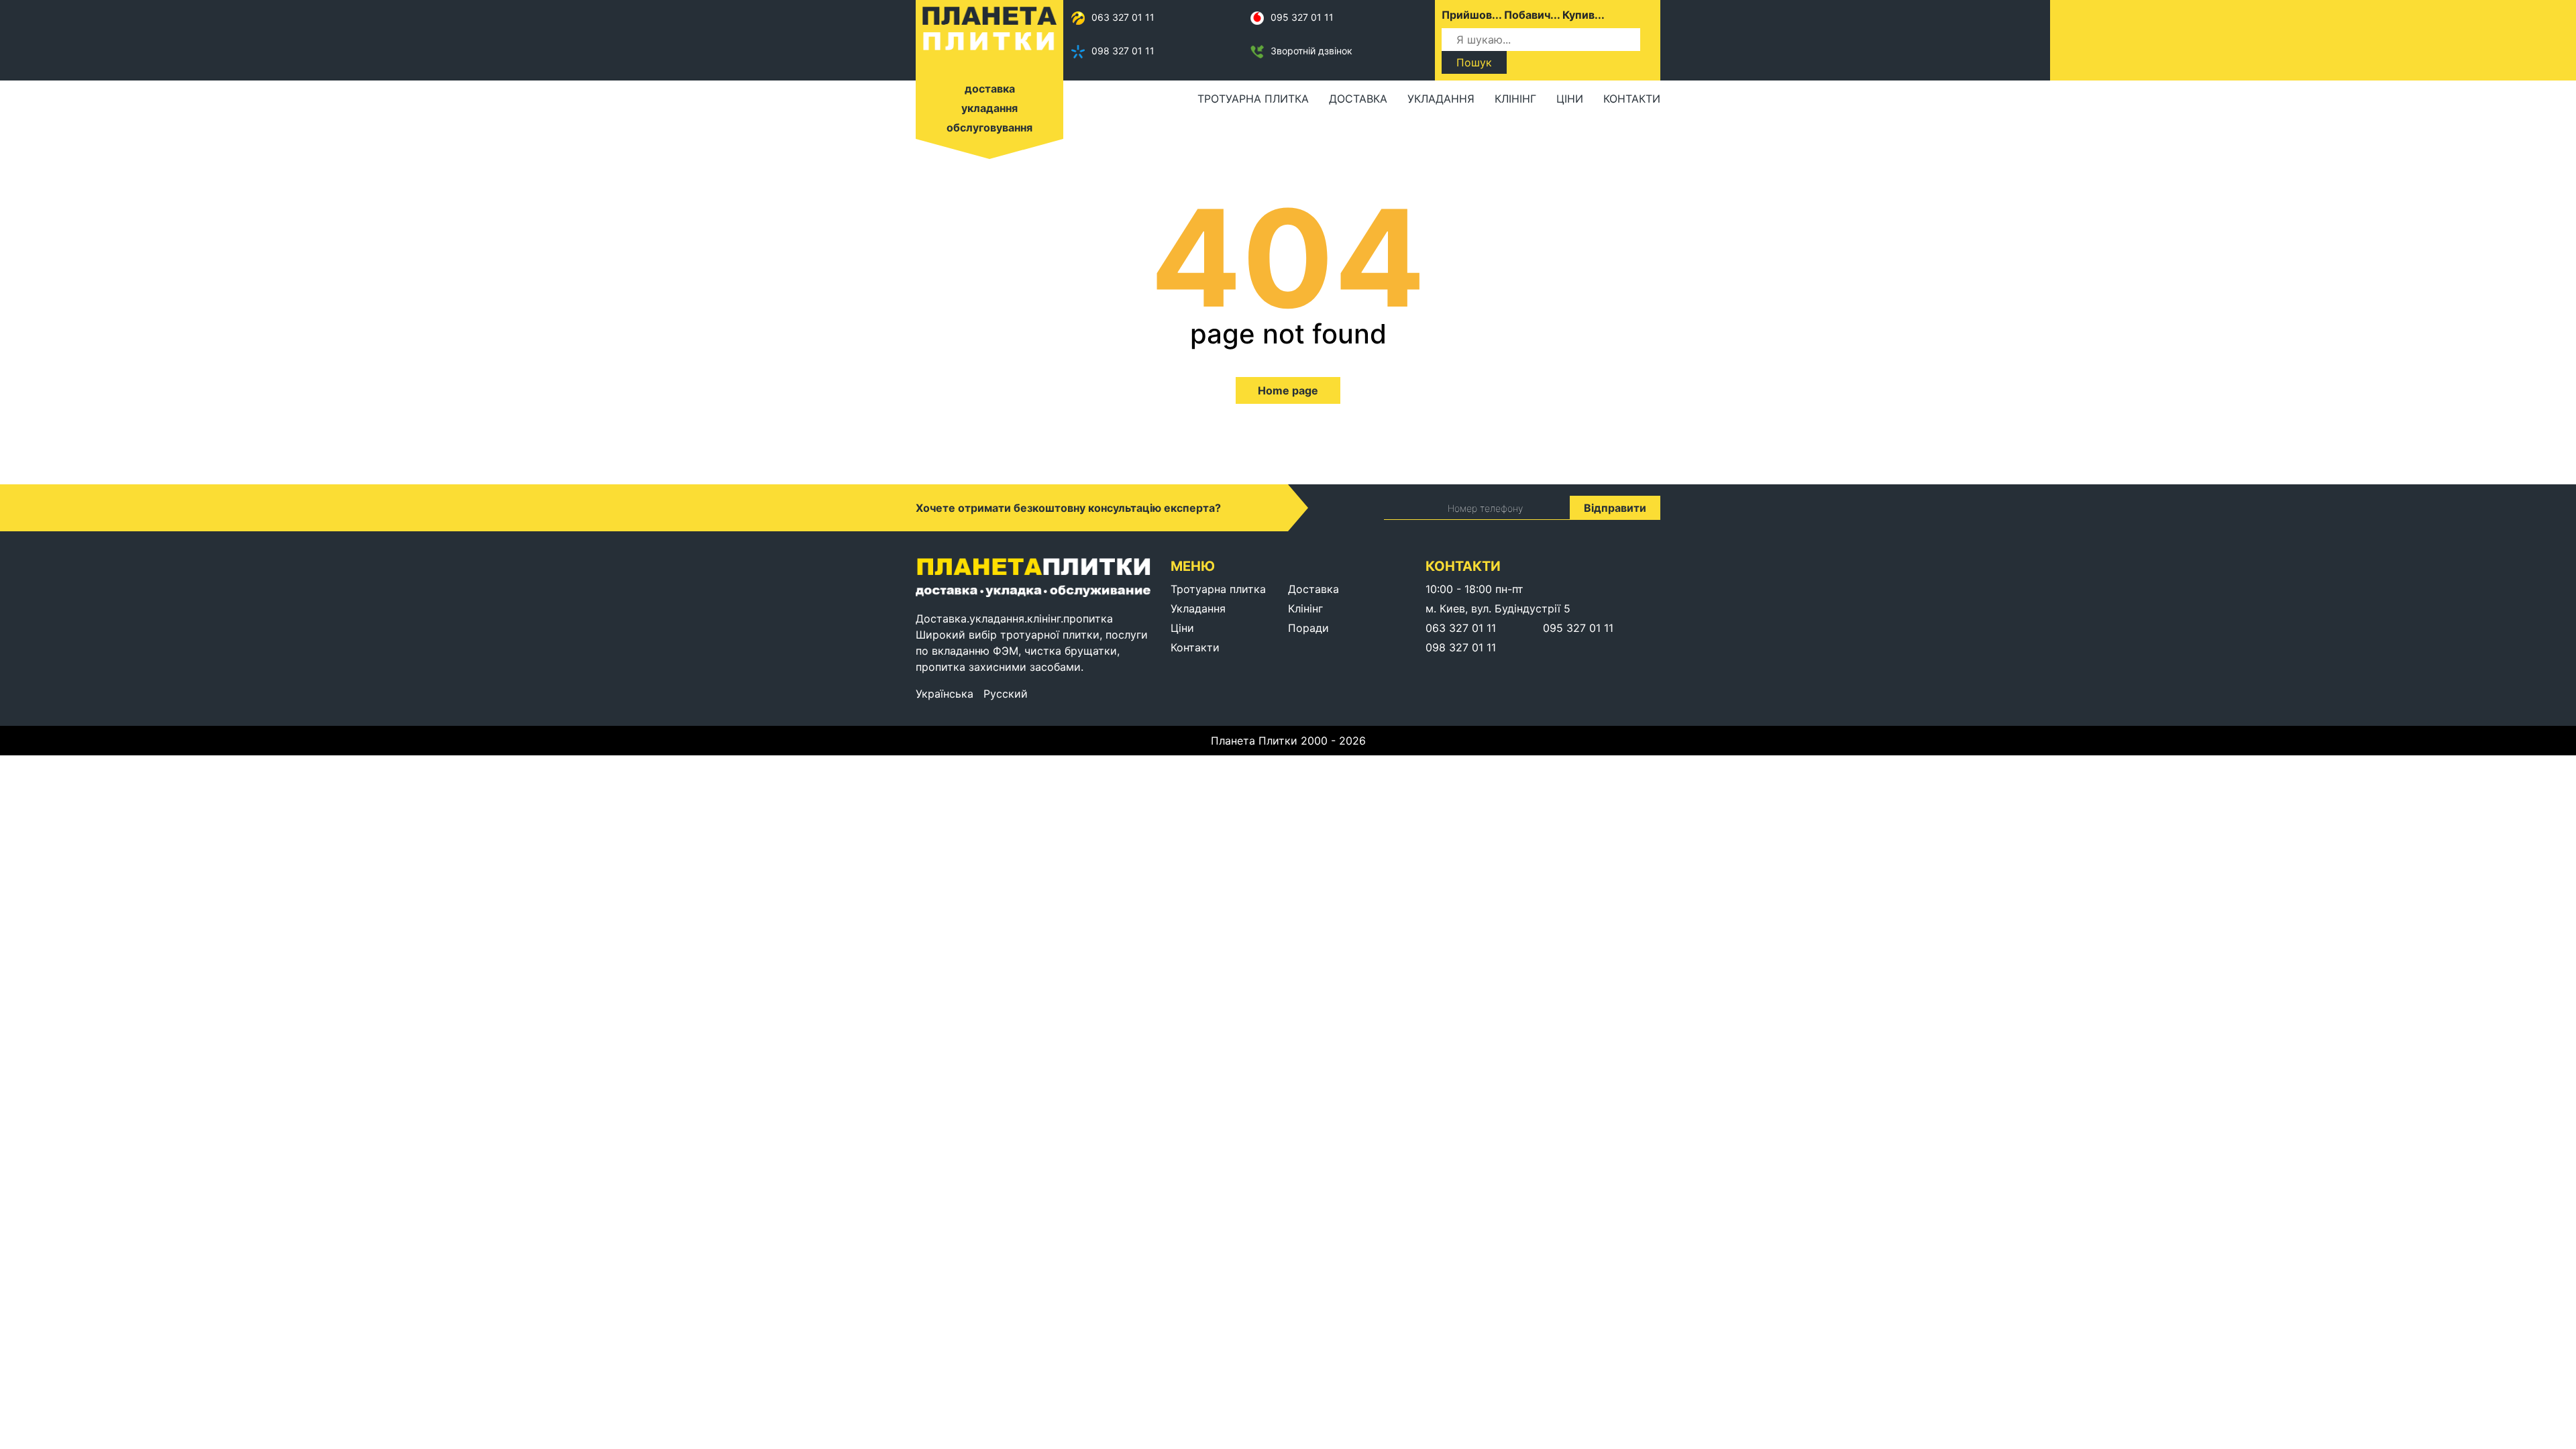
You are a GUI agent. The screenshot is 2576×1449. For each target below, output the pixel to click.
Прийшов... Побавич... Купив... (1523, 15)
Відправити (1615, 508)
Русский (1006, 694)
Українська (945, 694)
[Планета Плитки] (989, 28)
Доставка (1358, 99)
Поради (1308, 628)
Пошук (1474, 62)
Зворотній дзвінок (1311, 51)
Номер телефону (1485, 508)
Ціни (1570, 99)
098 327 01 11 (1123, 51)
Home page (1288, 390)
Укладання (1441, 99)
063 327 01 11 (1123, 17)
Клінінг (1515, 99)
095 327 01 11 (1302, 17)
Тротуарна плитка (1253, 99)
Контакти (1632, 99)
